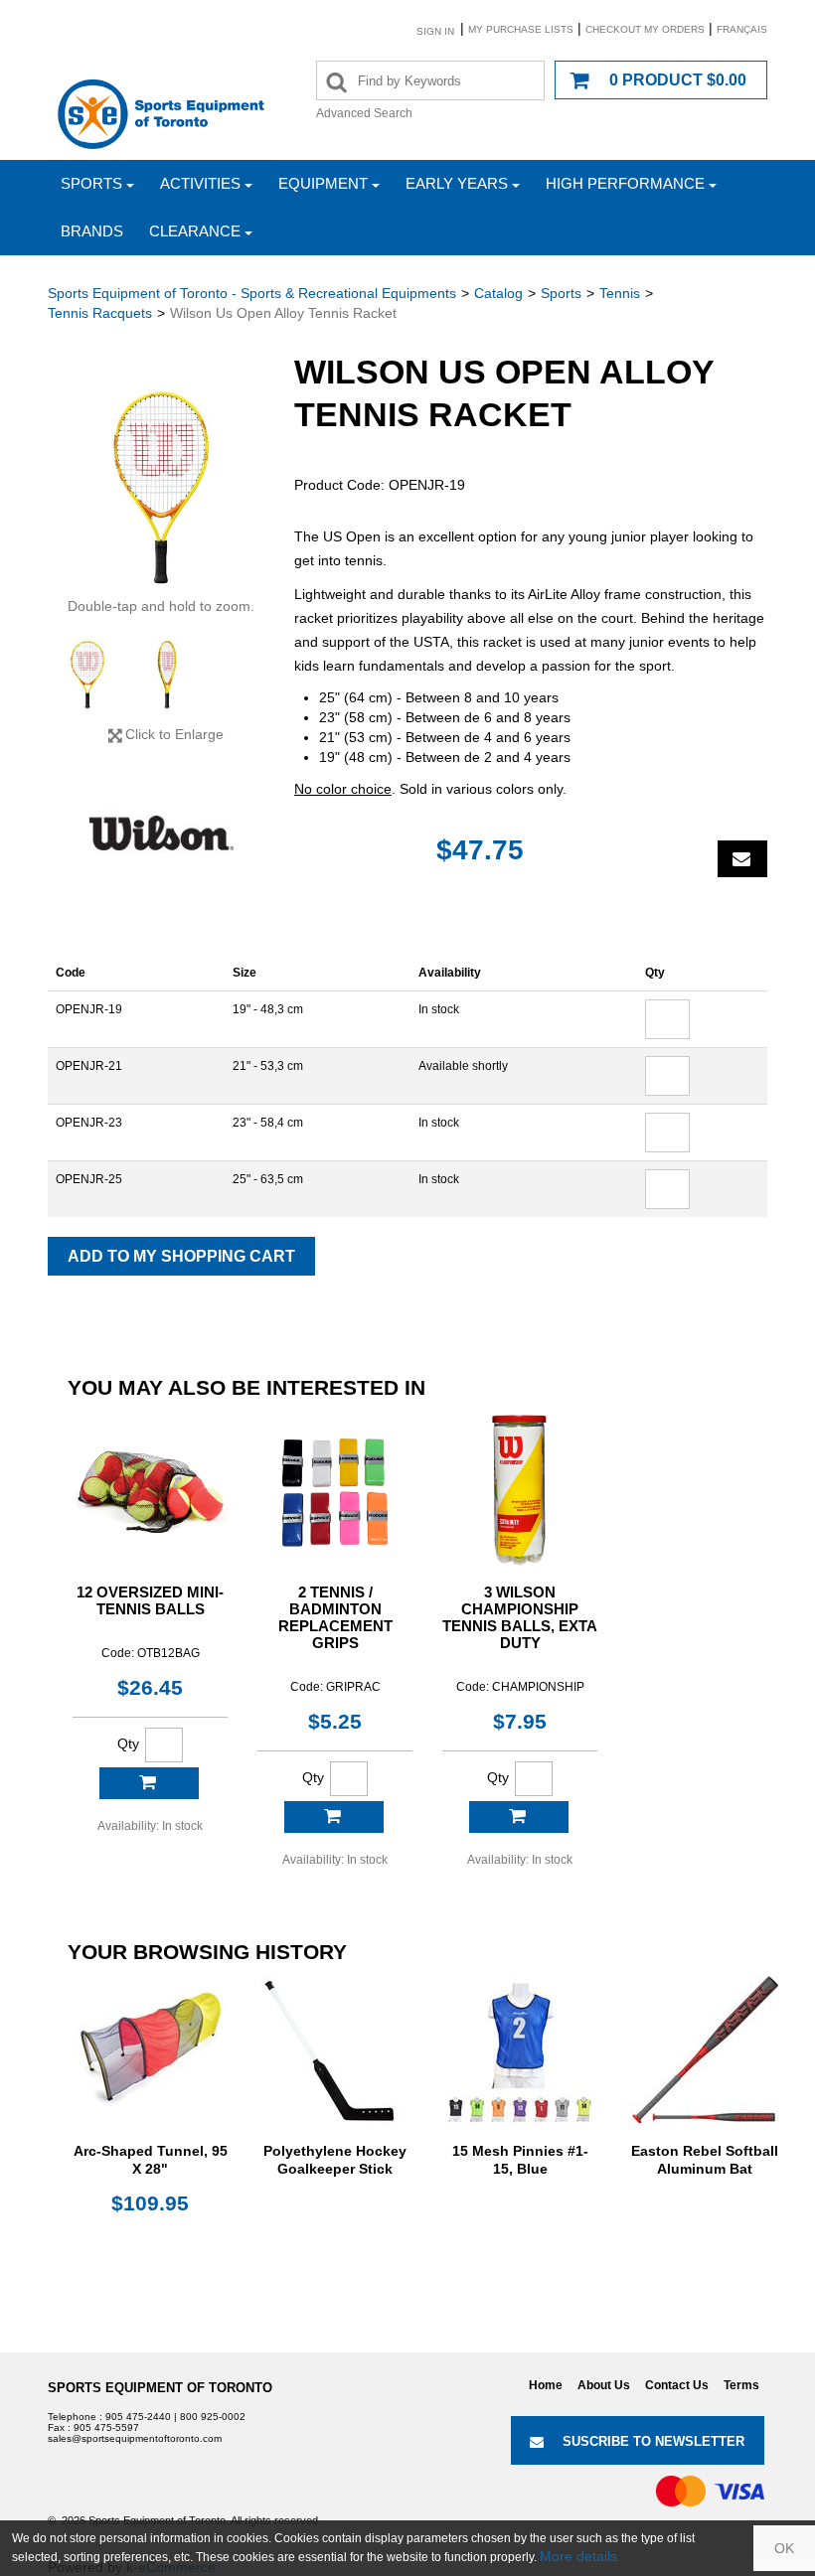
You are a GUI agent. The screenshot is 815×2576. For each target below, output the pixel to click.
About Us (604, 2385)
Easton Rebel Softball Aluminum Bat (705, 2160)
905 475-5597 (106, 2427)
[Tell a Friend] (742, 859)
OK (784, 2548)
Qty (128, 1743)
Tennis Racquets (100, 313)
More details (578, 2556)
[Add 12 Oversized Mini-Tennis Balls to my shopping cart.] (149, 1783)
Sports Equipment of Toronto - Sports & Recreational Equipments (252, 293)
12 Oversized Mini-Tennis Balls (150, 1600)
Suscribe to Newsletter (653, 2441)
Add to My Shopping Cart (181, 1256)
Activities (200, 183)
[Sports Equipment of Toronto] (161, 113)
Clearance (195, 231)
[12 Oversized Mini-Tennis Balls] (150, 1489)
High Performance (625, 183)
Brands (92, 231)
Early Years (457, 183)
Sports (91, 183)
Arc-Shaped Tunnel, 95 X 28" (151, 2160)
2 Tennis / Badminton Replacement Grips (335, 1617)
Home (546, 2385)
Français (742, 29)
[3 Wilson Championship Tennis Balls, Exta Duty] (520, 1489)
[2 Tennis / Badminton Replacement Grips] (335, 1489)
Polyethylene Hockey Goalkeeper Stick (335, 2160)
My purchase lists (521, 29)
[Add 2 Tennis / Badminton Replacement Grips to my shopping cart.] (334, 1817)
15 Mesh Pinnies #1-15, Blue (520, 2160)
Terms (741, 2385)
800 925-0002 (213, 2417)
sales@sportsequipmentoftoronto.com (135, 2438)
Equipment (323, 183)
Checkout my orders (645, 29)
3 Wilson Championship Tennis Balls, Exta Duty (520, 1617)
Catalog (498, 293)
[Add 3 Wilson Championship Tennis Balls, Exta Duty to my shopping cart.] (519, 1817)
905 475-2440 (138, 2417)
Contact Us (677, 2385)
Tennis (620, 293)
